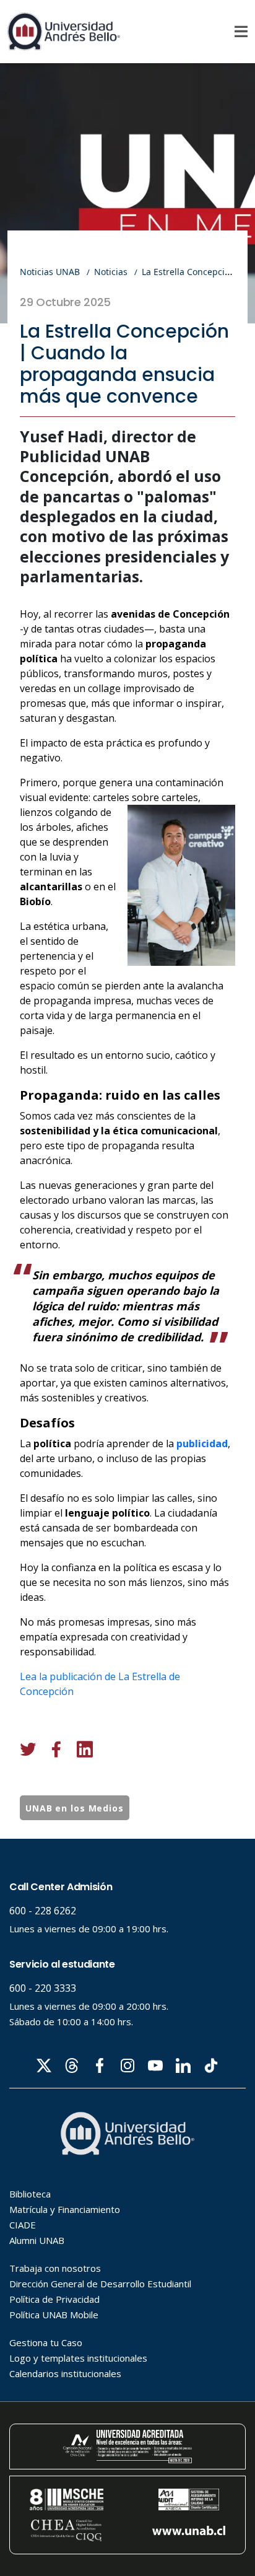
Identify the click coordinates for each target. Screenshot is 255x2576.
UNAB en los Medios (75, 1808)
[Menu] (241, 32)
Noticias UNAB (50, 272)
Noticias (111, 272)
